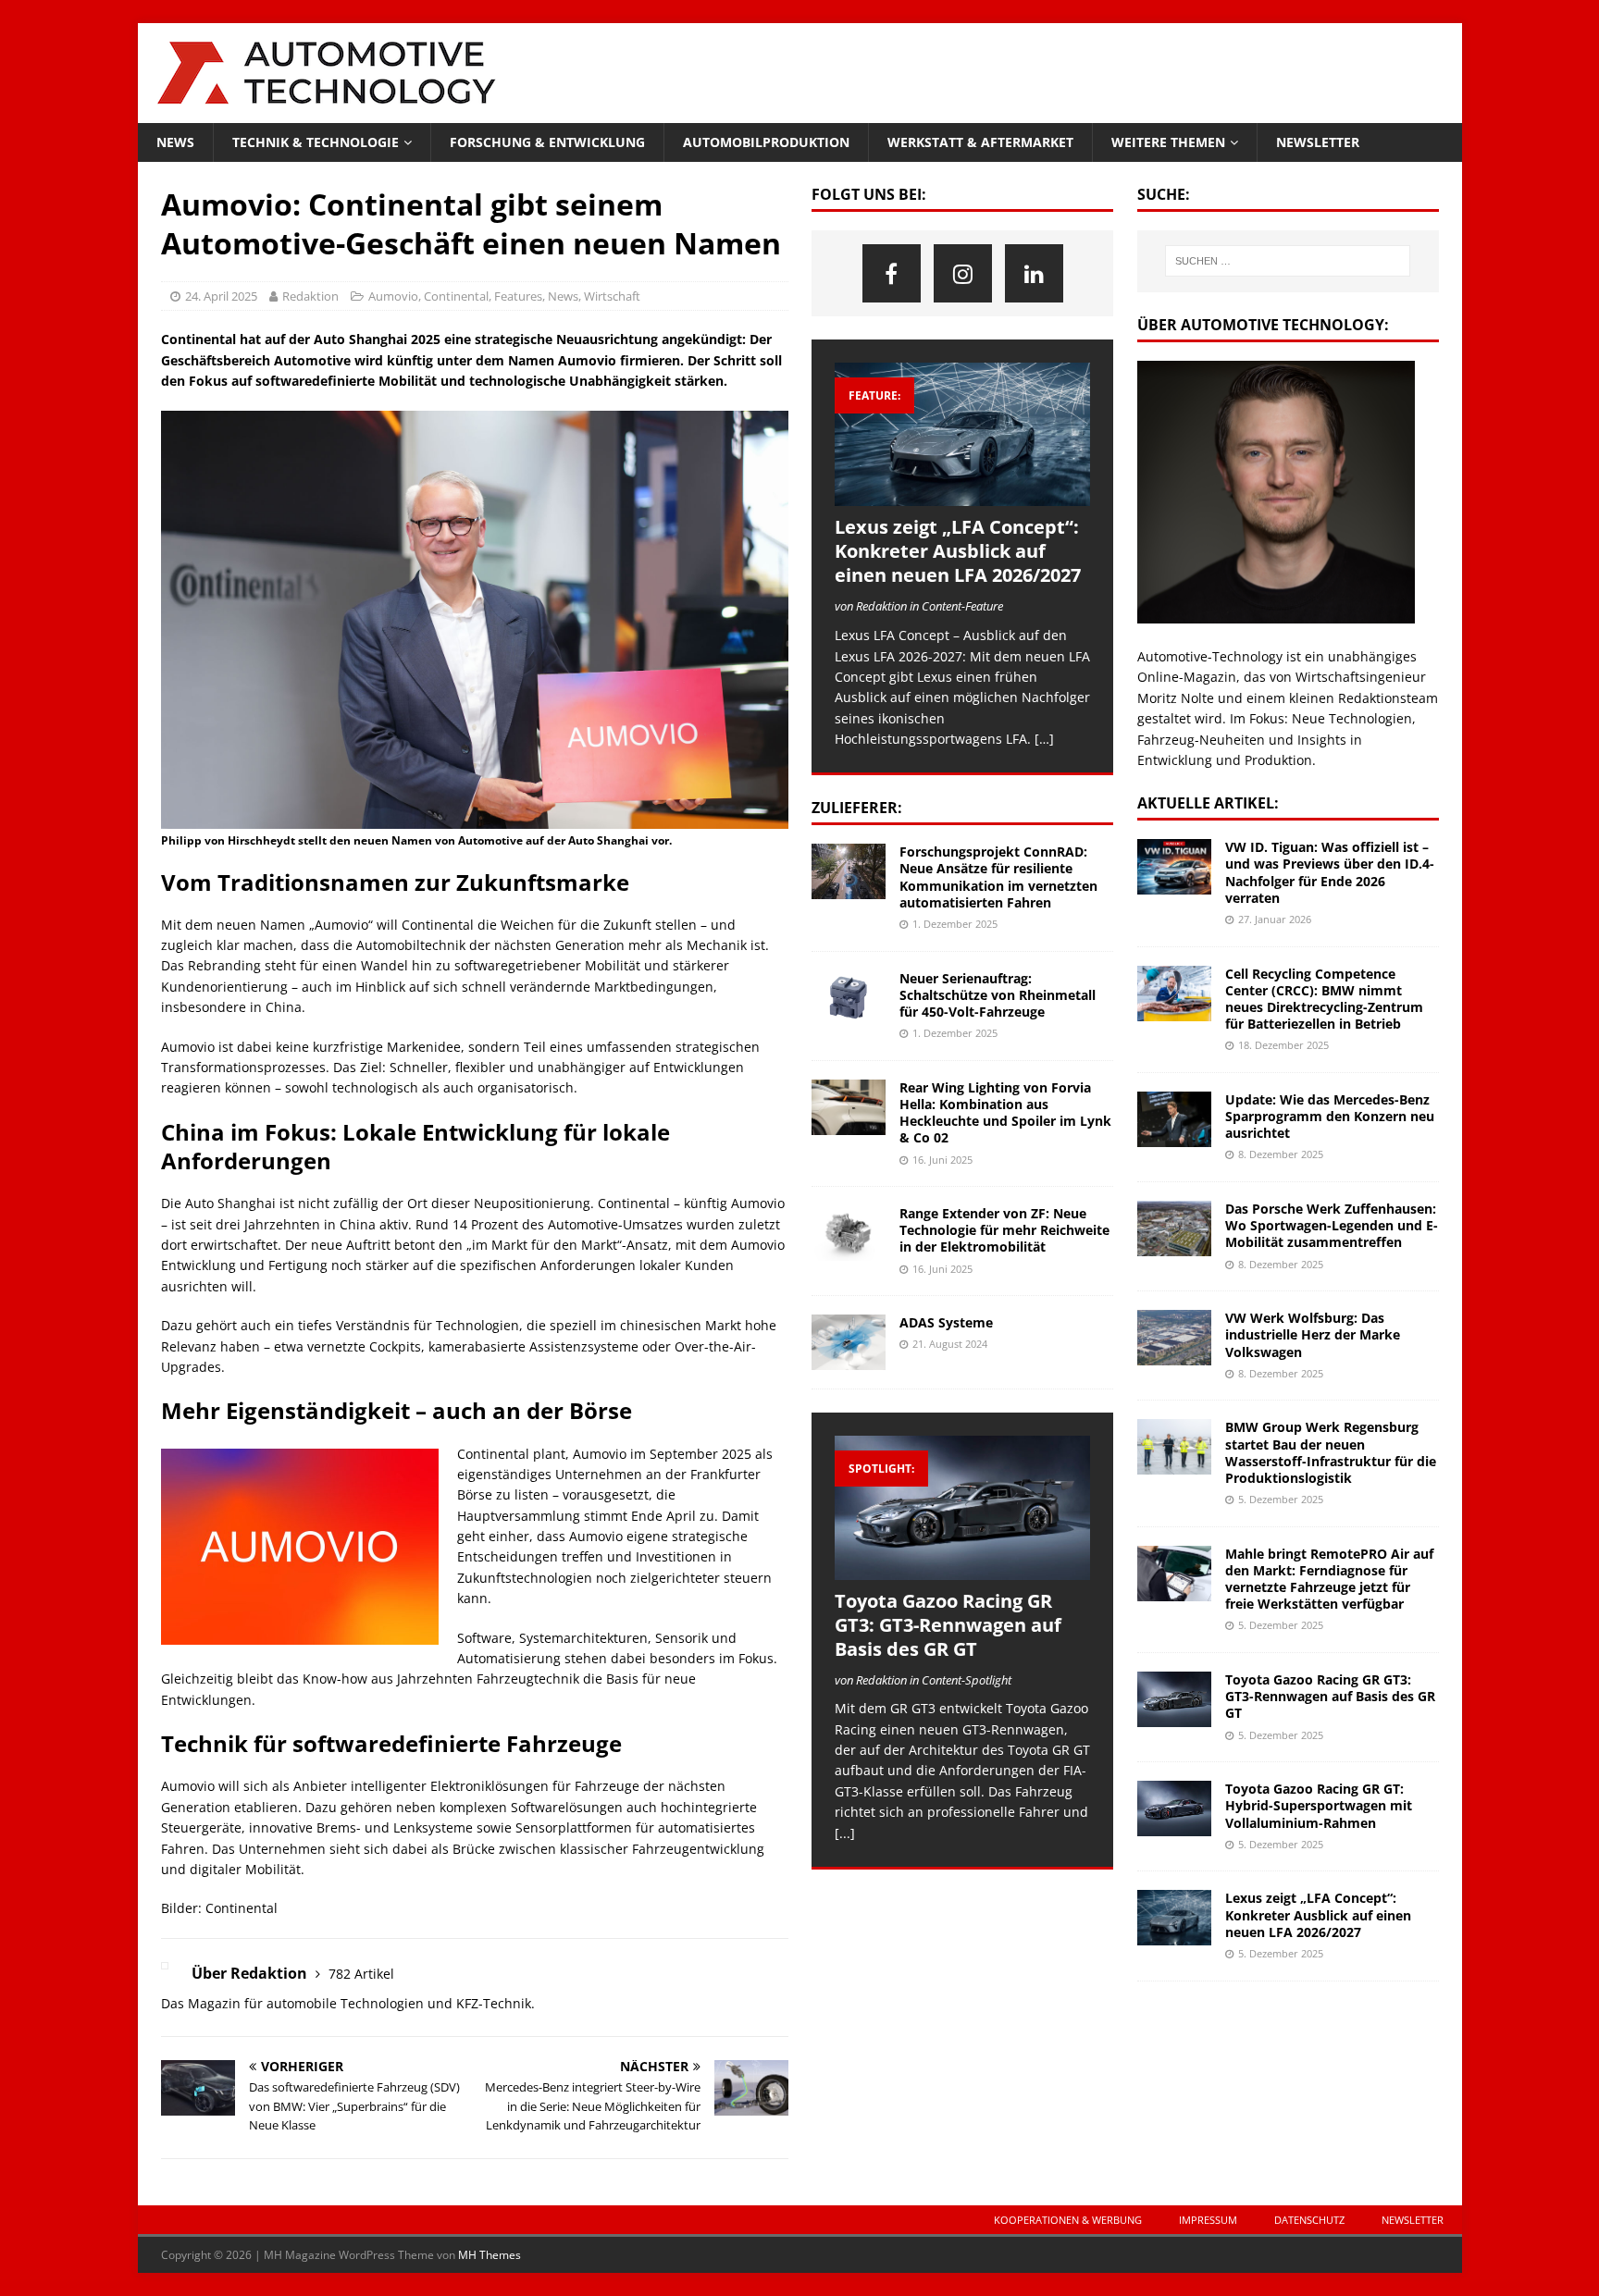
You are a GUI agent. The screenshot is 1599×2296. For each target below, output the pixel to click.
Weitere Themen (1168, 142)
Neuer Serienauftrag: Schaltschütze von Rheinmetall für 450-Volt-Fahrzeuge (998, 995)
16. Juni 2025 (942, 1160)
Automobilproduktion (766, 142)
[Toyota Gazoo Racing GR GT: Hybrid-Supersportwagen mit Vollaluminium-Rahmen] (1174, 1808)
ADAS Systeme (946, 1322)
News (175, 142)
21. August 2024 (950, 1344)
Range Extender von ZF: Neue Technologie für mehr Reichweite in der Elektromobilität (1004, 1230)
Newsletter (1318, 142)
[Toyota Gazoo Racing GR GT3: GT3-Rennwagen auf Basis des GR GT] (962, 1507)
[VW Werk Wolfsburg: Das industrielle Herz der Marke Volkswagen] (1174, 1338)
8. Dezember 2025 (1281, 1154)
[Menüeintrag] (892, 273)
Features (518, 296)
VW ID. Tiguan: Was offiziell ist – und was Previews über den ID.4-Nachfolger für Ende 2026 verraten (1330, 872)
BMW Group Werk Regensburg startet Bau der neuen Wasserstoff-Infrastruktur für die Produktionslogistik (1331, 1452)
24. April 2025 (221, 296)
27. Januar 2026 (1275, 919)
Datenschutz (1309, 2220)
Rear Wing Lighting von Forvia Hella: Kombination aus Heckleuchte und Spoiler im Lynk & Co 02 (1005, 1113)
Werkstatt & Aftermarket (980, 142)
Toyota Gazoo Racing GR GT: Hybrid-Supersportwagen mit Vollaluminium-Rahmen (1319, 1805)
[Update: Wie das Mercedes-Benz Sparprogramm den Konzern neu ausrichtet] (1174, 1119)
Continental (456, 296)
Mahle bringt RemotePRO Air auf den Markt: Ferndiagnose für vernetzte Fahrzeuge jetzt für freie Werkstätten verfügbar (1329, 1579)
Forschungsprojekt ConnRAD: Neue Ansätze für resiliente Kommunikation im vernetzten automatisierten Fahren (998, 877)
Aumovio (393, 296)
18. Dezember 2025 (1283, 1045)
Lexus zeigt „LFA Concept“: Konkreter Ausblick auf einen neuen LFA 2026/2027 (958, 551)
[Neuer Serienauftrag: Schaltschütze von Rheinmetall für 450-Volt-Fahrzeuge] (849, 998)
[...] (845, 1833)
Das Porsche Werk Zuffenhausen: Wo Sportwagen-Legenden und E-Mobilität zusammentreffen (1332, 1225)
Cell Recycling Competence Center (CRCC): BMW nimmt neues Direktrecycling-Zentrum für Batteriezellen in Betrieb (1324, 999)
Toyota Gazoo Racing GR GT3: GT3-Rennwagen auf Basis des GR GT (948, 1625)
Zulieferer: (857, 808)
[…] (1044, 739)
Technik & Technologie (316, 142)
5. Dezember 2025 (1281, 1499)
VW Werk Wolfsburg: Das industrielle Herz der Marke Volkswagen (1313, 1334)
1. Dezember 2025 (955, 924)
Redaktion (310, 296)
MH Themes (490, 2255)
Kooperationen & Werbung (1068, 2220)
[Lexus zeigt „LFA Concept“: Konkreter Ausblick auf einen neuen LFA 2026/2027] (962, 434)
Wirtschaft (612, 296)
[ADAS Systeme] (849, 1342)
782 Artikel (361, 1974)
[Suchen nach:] (1288, 261)
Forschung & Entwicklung (547, 142)
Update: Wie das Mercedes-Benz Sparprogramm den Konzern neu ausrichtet (1330, 1116)
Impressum (1208, 2220)
